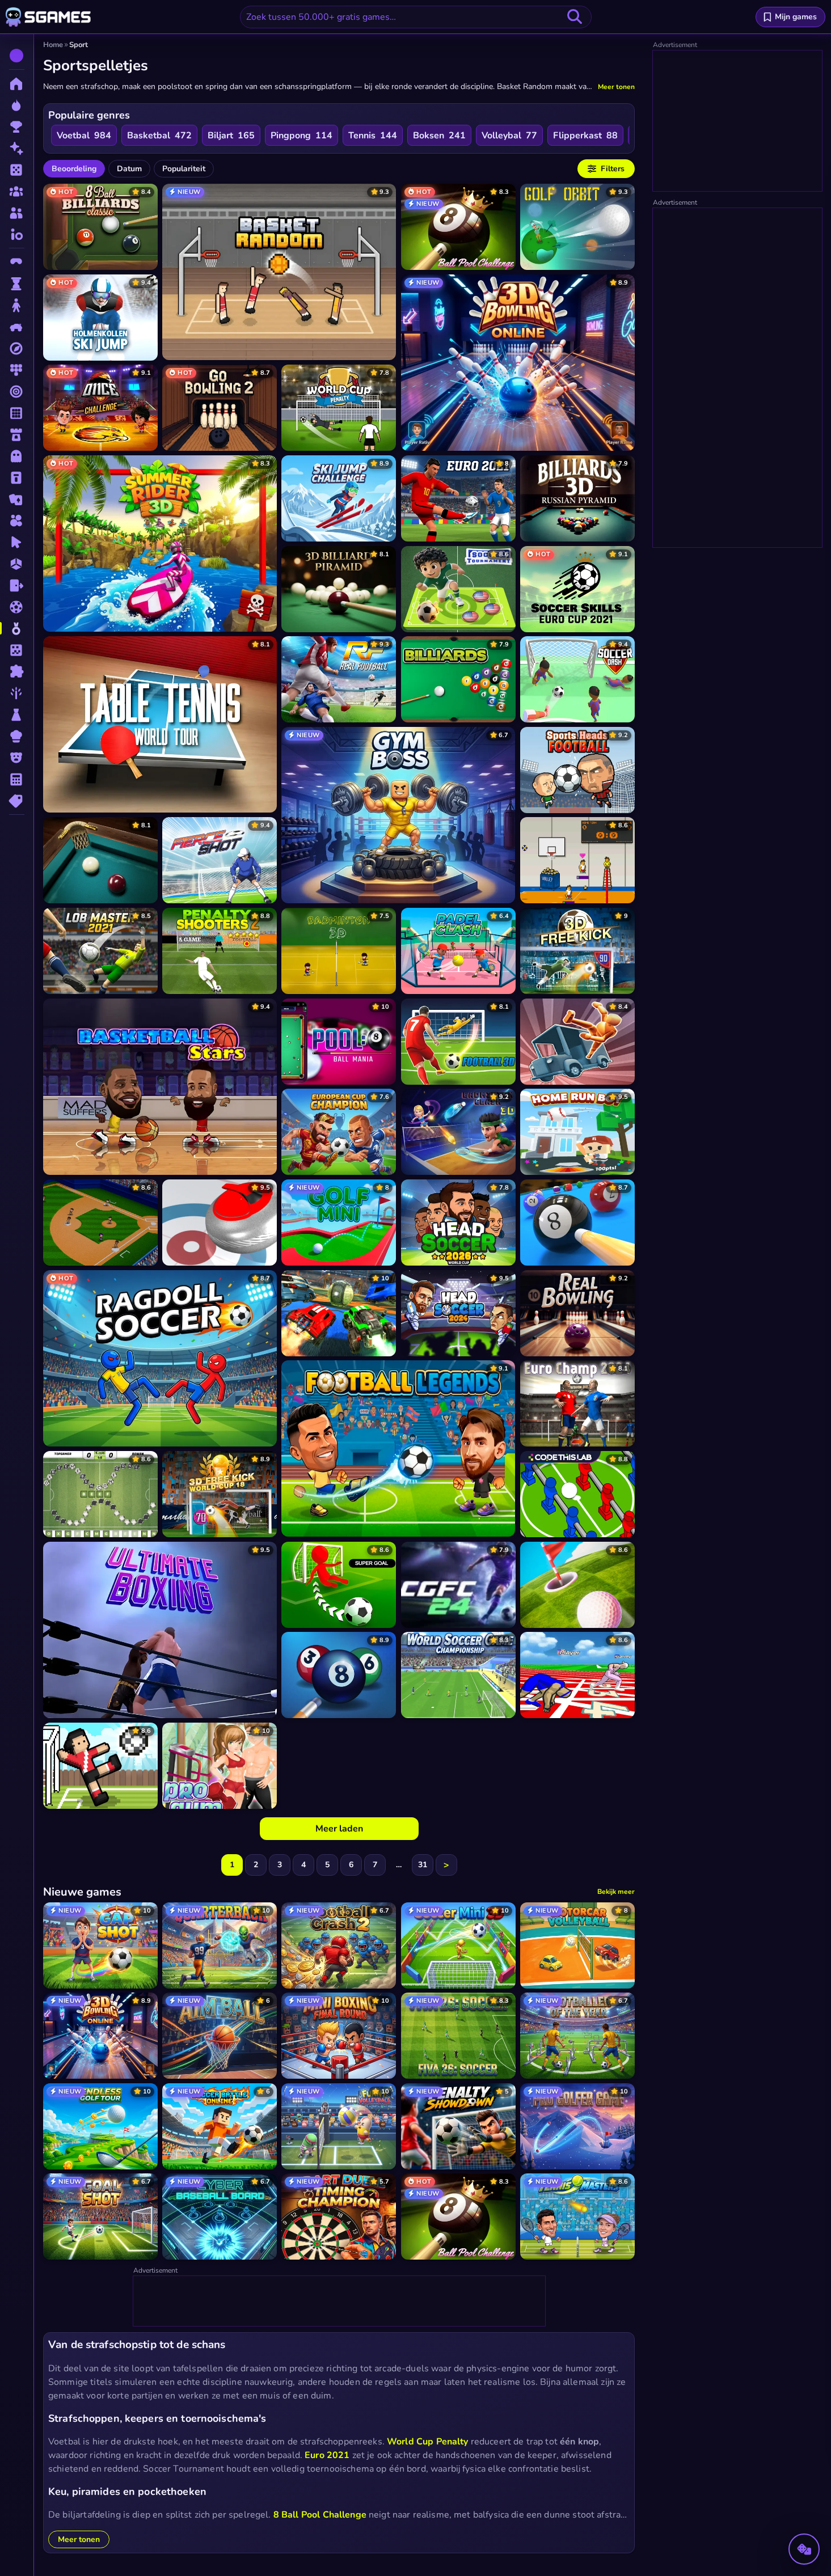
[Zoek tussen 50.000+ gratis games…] (575, 17)
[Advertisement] (340, 2302)
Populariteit (184, 169)
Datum (129, 169)
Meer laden (339, 1829)
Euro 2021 (327, 2455)
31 (423, 1865)
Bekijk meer (616, 1892)
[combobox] (416, 17)
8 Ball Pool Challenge (320, 2515)
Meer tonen (616, 87)
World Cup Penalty (428, 2442)
